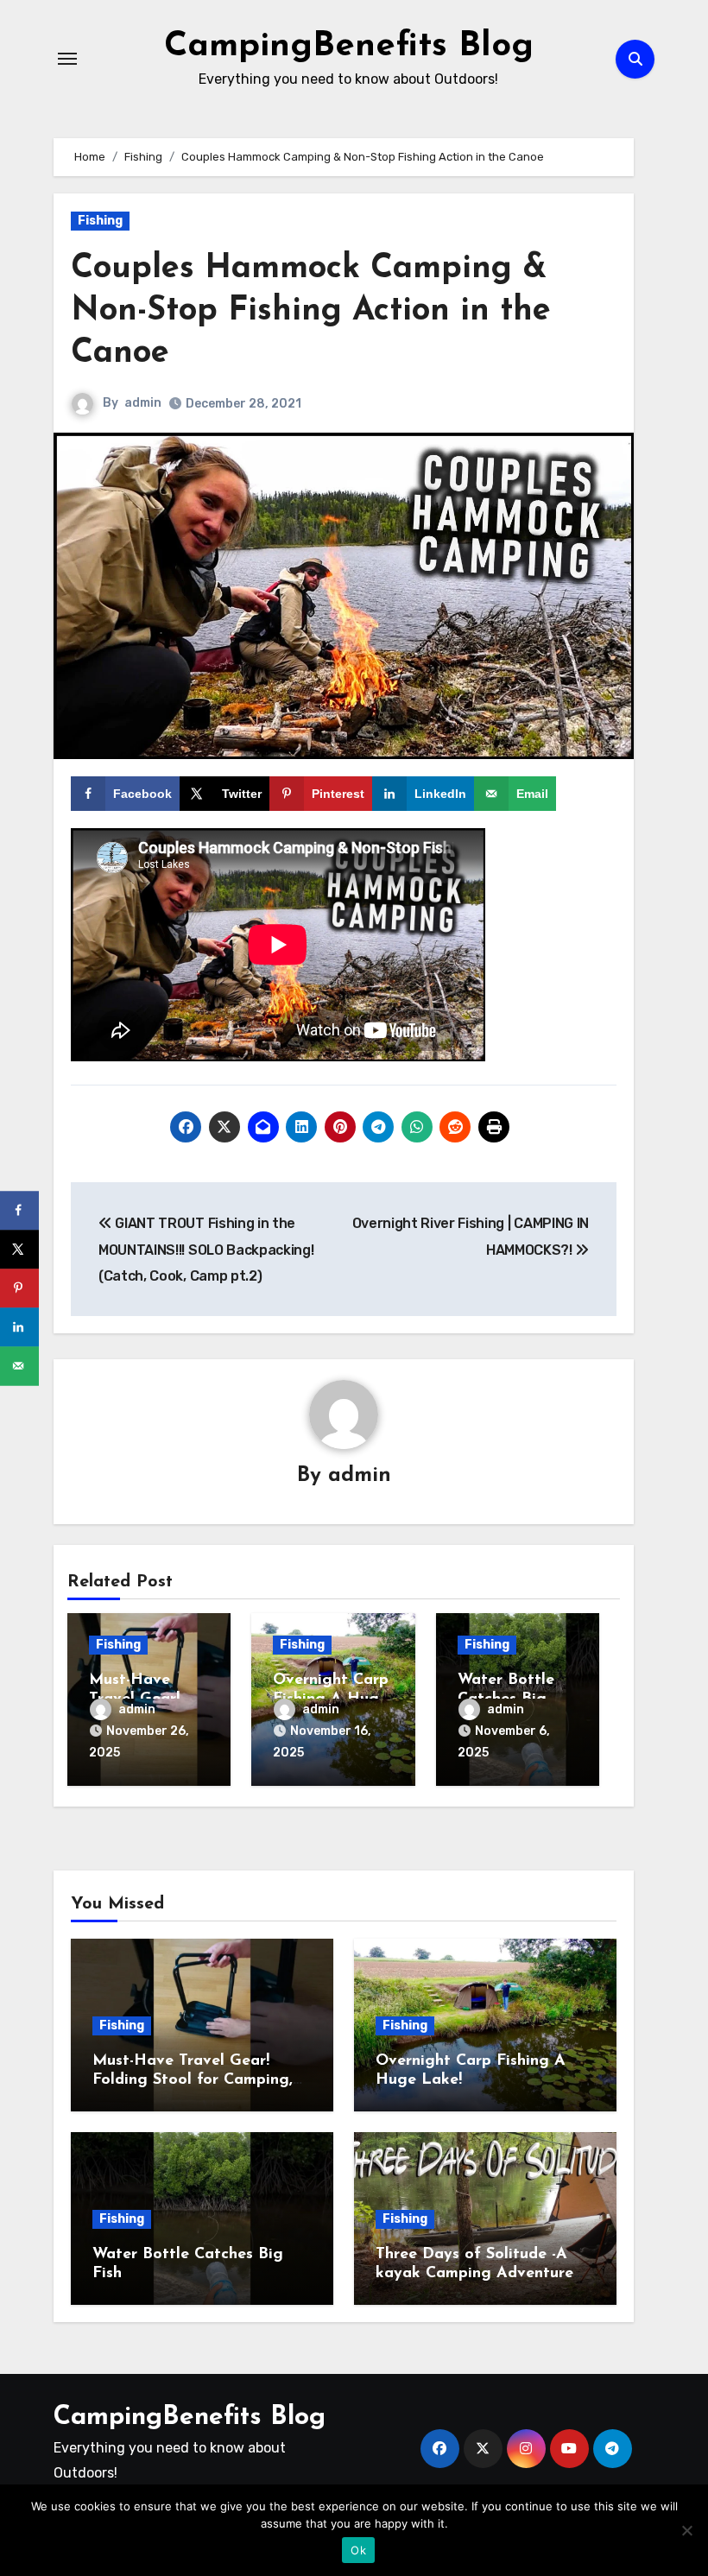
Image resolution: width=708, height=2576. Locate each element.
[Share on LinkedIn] (19, 1327)
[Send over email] (19, 1366)
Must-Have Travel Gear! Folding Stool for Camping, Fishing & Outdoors (193, 2080)
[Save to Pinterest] (19, 1288)
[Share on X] (19, 1249)
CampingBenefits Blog (349, 47)
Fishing (100, 221)
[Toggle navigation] (67, 59)
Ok (358, 2550)
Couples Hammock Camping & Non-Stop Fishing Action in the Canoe (311, 312)
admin (143, 403)
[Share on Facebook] (19, 1210)
